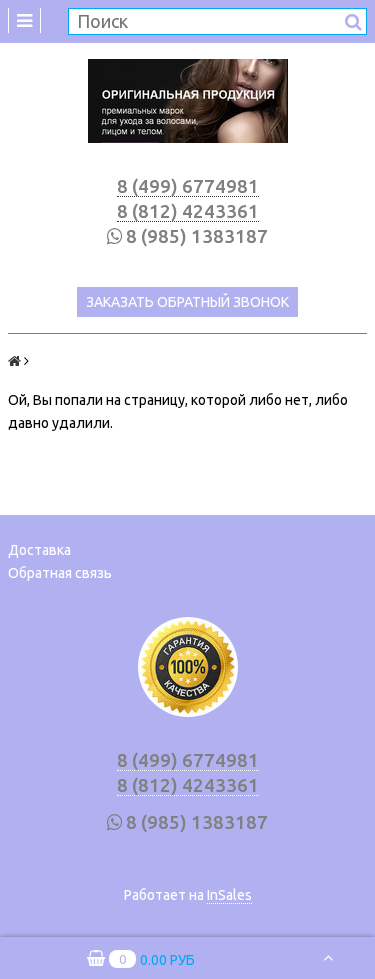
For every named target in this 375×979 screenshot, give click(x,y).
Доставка (39, 550)
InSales (229, 895)
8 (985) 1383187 (197, 236)
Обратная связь (60, 573)
